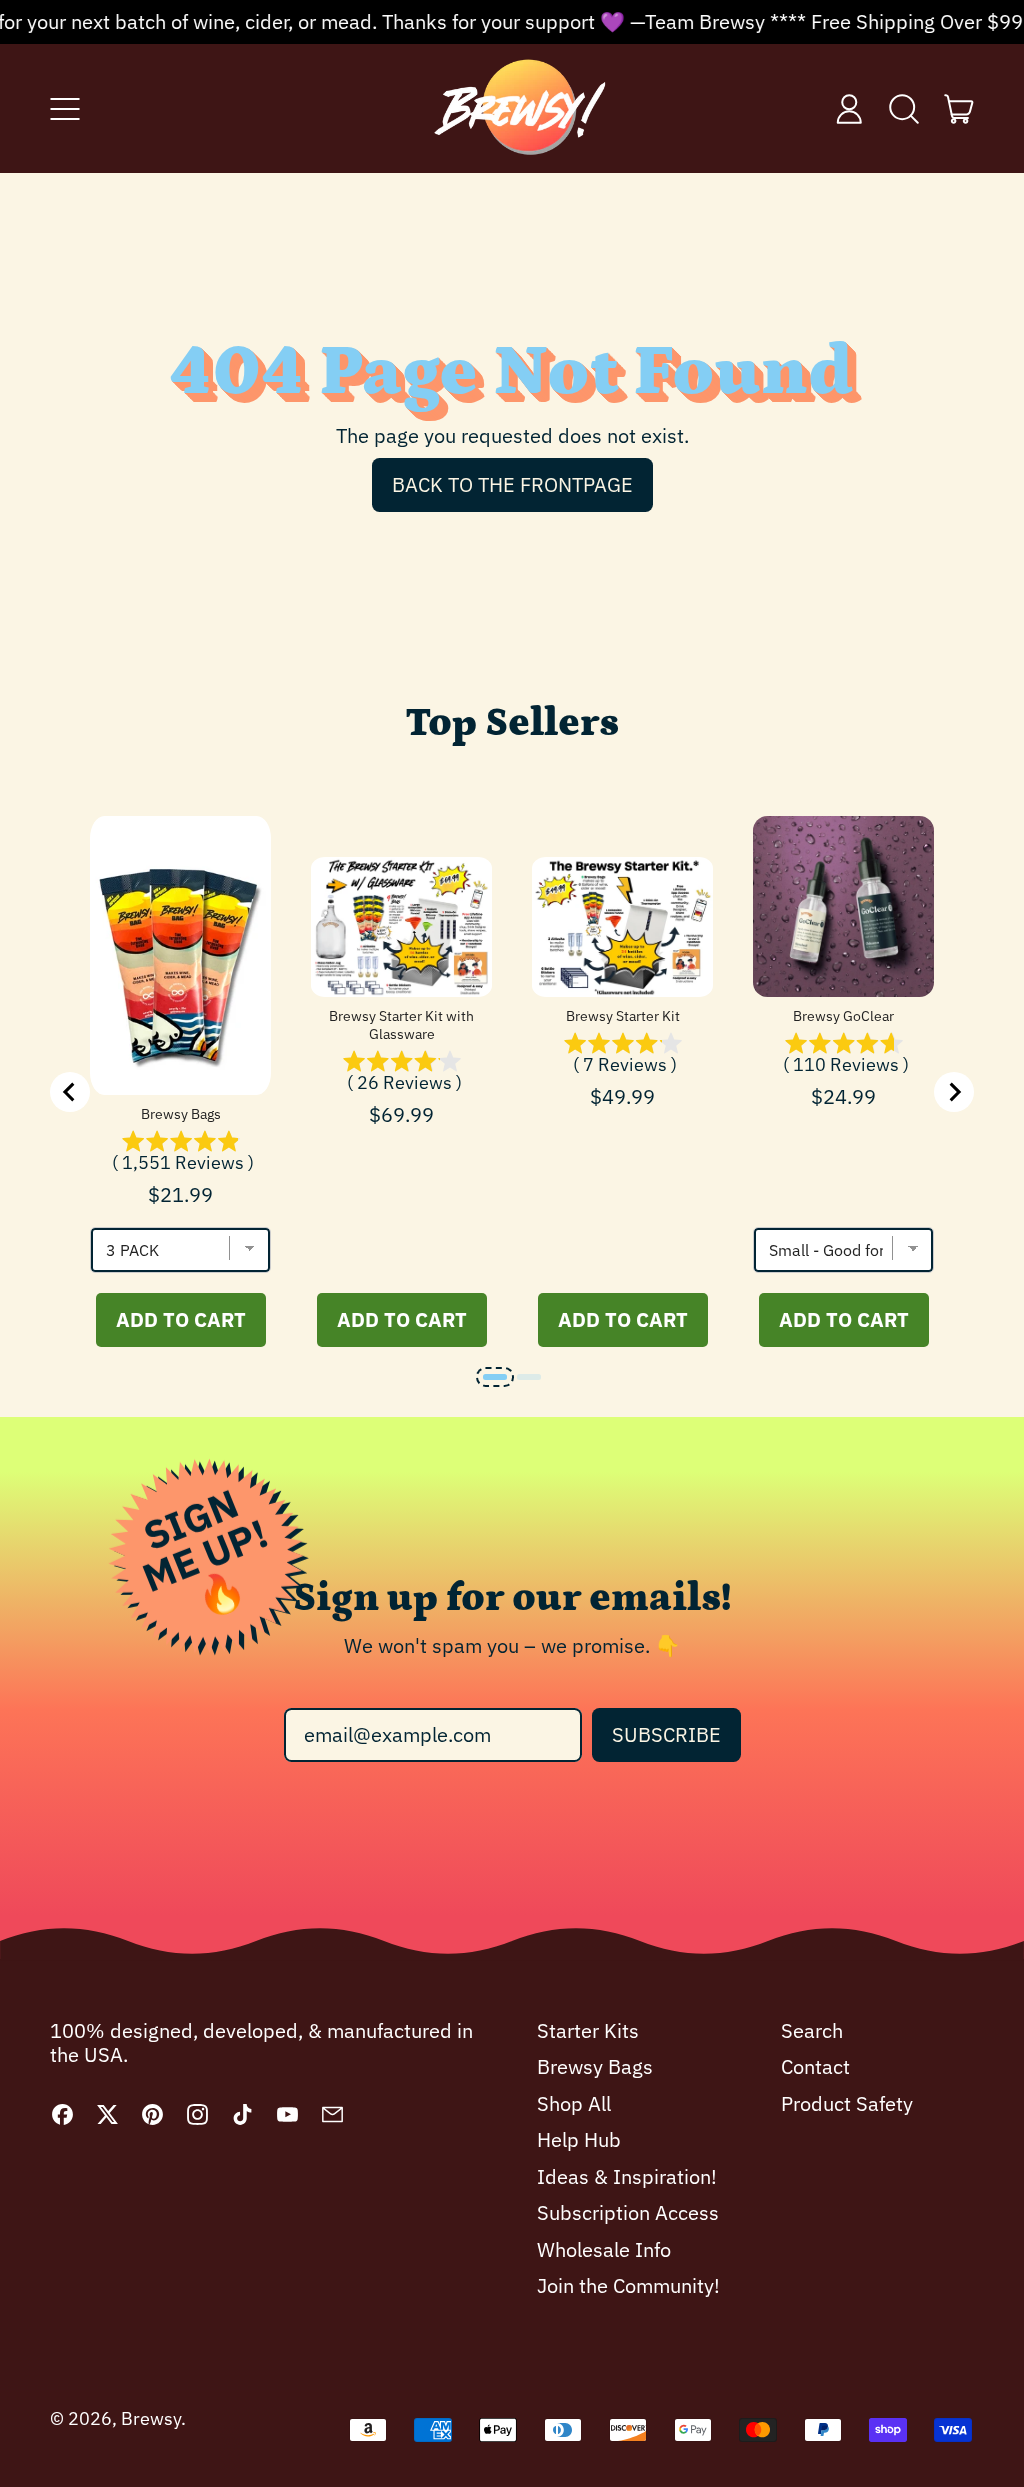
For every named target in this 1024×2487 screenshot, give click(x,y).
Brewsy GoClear (843, 1016)
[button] (904, 109)
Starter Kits (588, 2030)
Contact (815, 2066)
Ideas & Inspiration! (627, 2176)
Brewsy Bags (181, 1114)
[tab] (495, 1377)
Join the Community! (628, 2285)
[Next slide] (954, 1092)
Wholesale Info (604, 2249)
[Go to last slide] (70, 1092)
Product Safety (847, 2103)
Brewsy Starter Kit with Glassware (401, 1025)
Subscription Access (628, 2212)
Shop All (574, 2103)
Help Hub (579, 2139)
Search (812, 2030)
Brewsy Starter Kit (623, 1016)
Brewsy (151, 2418)
